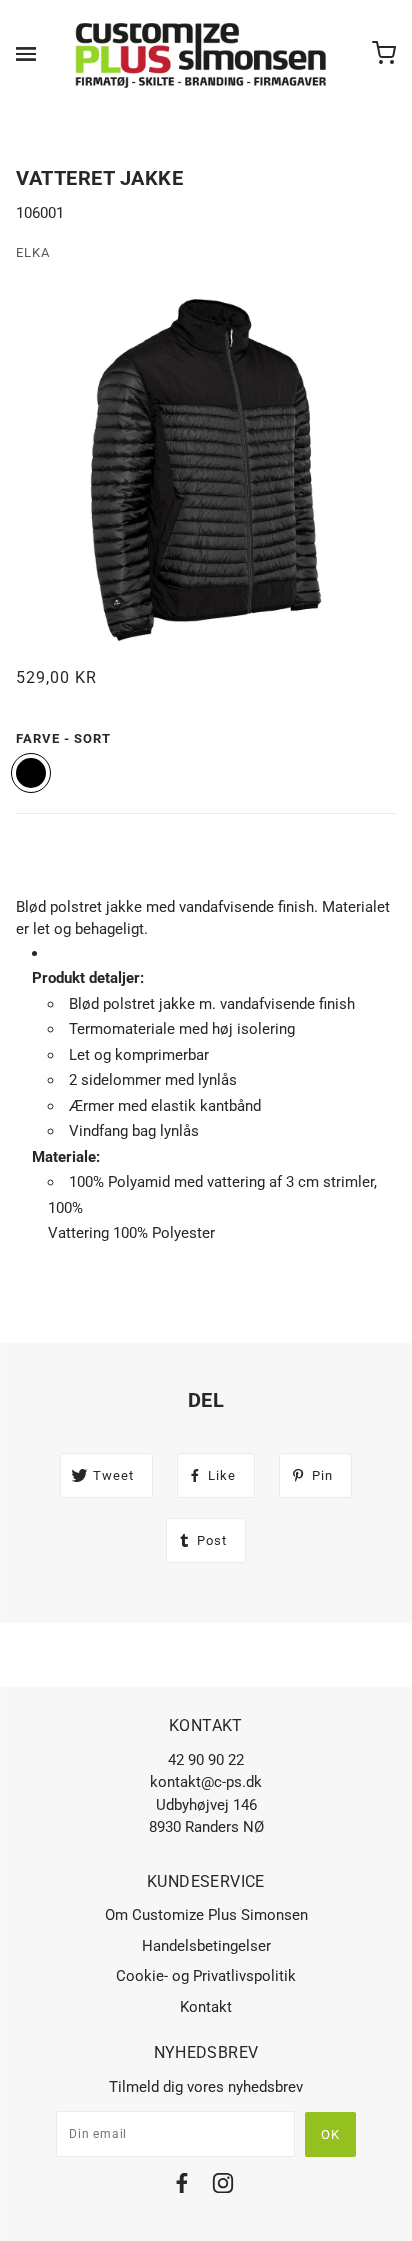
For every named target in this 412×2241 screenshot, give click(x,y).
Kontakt (206, 2007)
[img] (182, 2186)
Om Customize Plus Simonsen (206, 1915)
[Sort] (31, 773)
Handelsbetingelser (206, 1946)
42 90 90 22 (206, 1760)
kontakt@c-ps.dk (206, 1782)
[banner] (202, 55)
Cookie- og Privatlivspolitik (206, 1976)
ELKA (33, 252)
